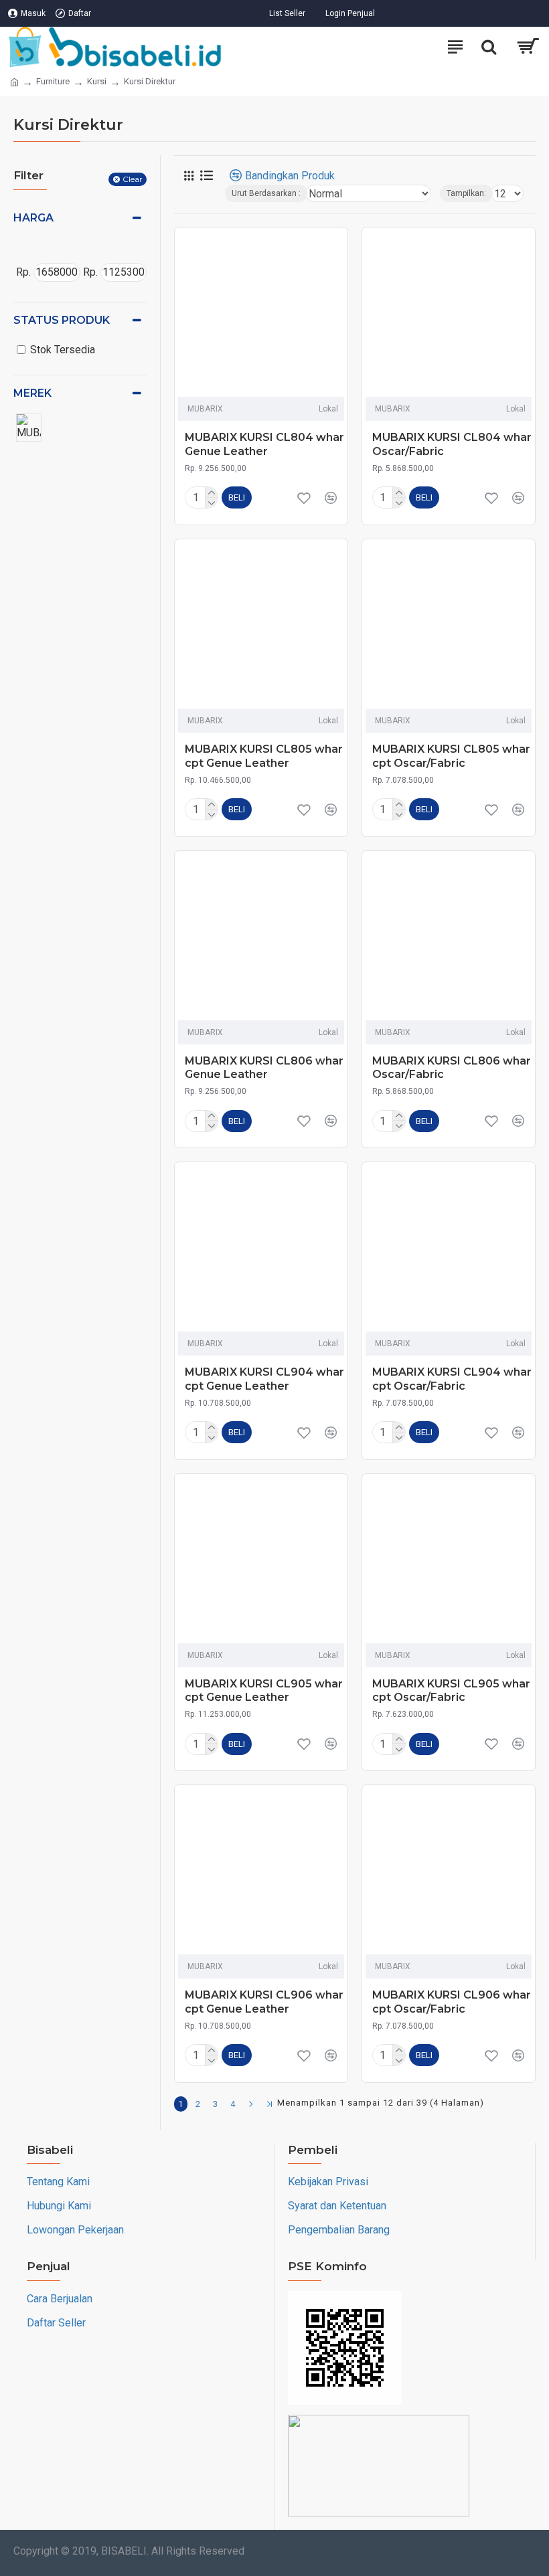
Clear (133, 179)
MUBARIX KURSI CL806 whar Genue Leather (264, 1068)
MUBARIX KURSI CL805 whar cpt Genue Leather (264, 756)
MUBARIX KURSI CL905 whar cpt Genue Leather (264, 1691)
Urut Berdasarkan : (266, 193)
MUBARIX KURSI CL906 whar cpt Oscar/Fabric (452, 2002)
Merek (32, 393)
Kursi (97, 81)
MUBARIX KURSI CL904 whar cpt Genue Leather (264, 1379)
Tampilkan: (466, 193)
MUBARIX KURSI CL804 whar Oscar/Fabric (452, 444)
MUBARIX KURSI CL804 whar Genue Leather (264, 444)
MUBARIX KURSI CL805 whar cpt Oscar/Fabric (451, 756)
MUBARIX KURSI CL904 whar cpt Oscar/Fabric (452, 1379)
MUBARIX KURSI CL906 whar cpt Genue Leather (264, 2002)
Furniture (53, 81)
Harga (33, 218)
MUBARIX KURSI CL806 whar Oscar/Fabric (452, 1068)
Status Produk (62, 320)
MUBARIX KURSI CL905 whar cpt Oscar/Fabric (451, 1691)
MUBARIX (205, 409)
